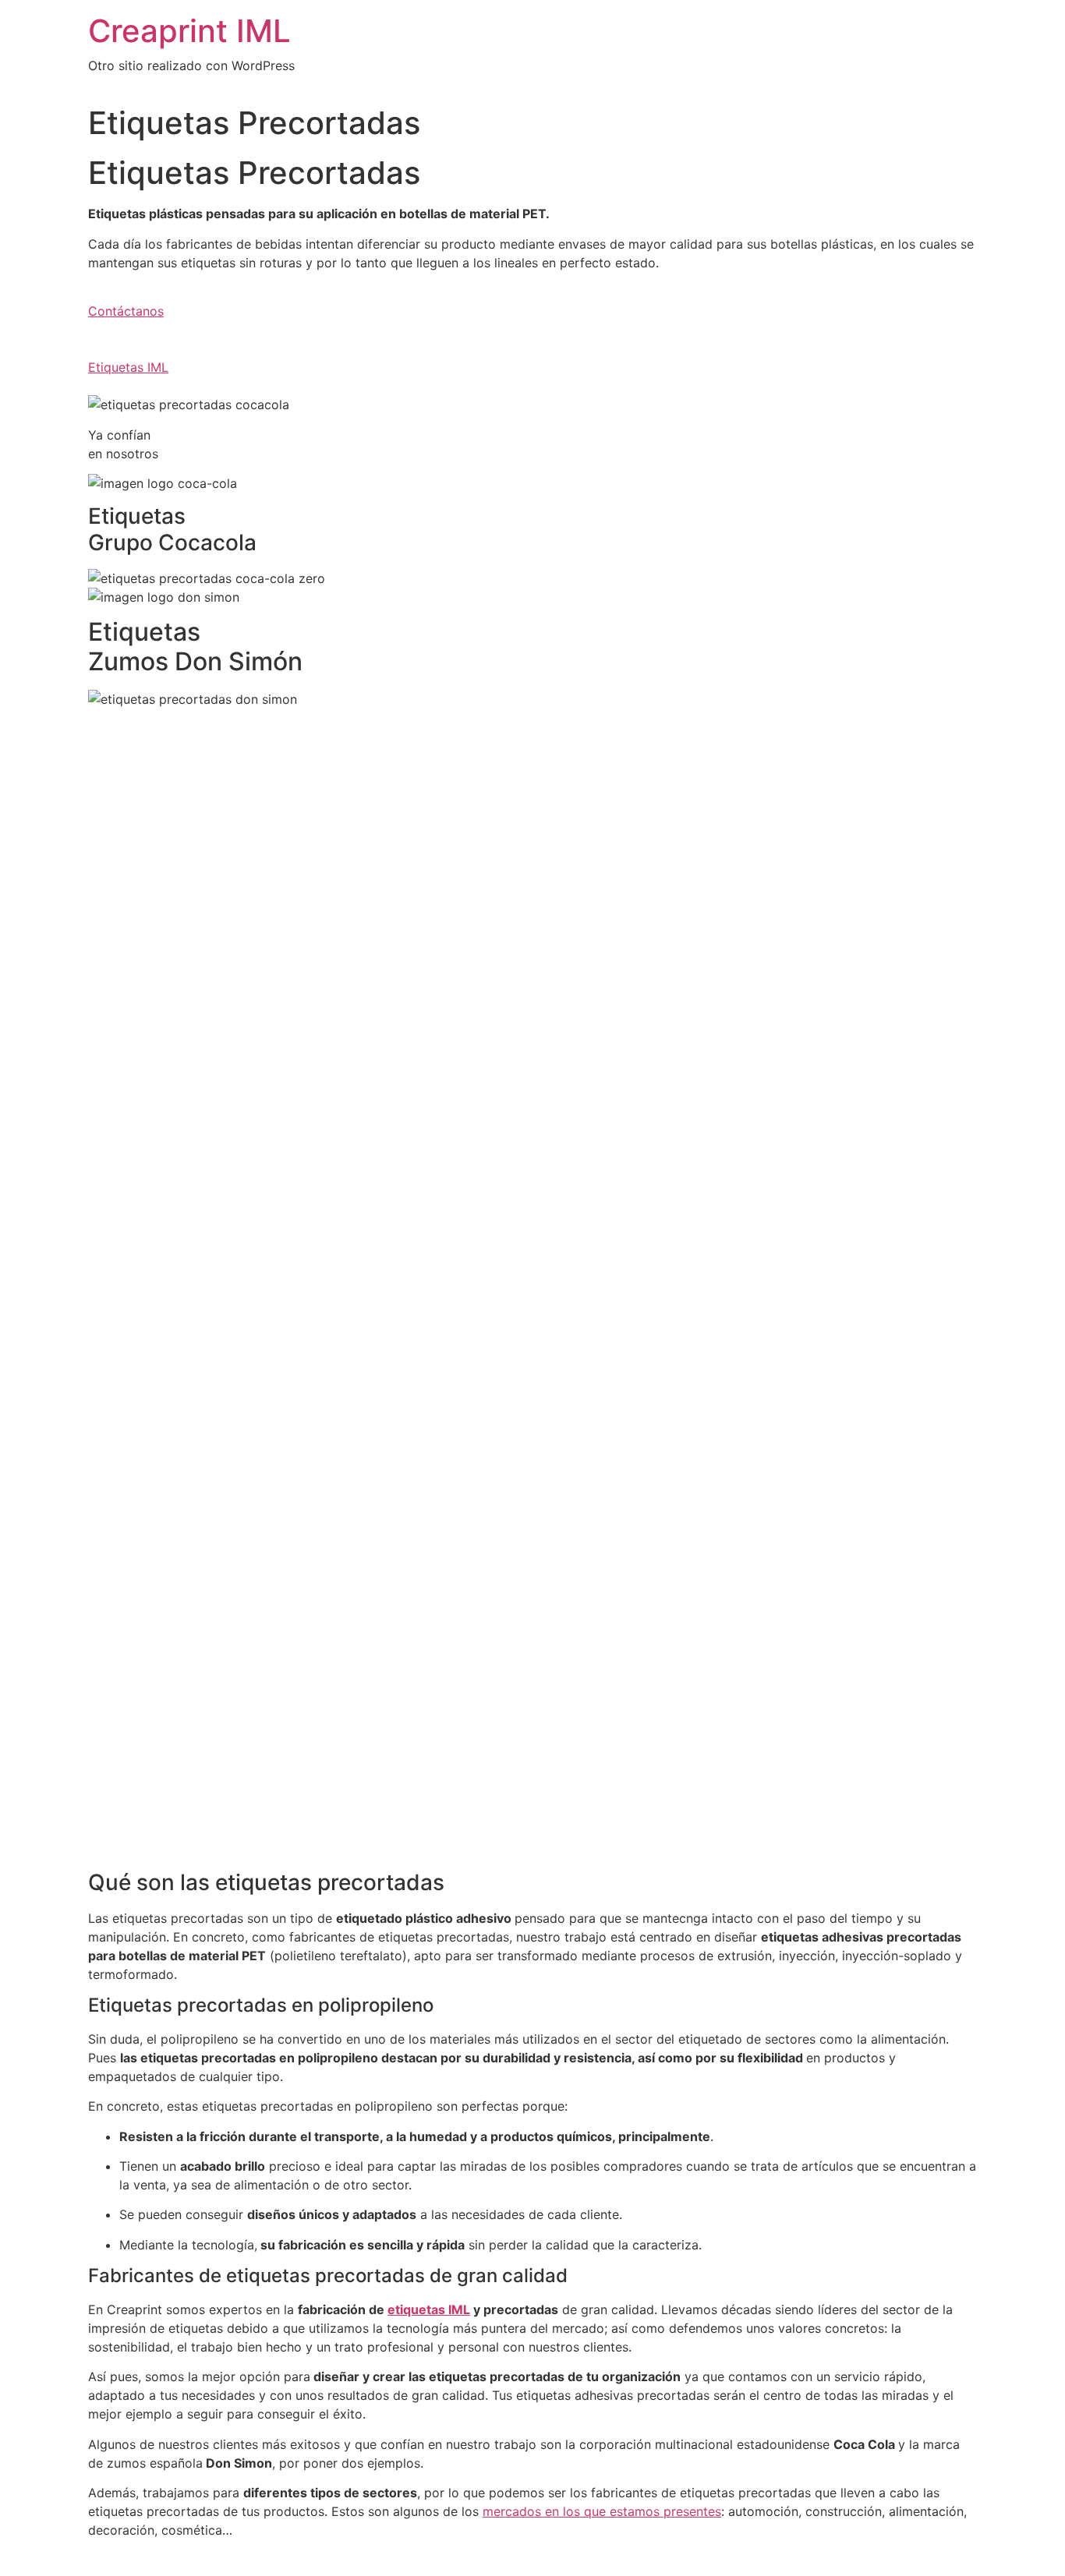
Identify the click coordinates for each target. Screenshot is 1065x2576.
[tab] (532, 1883)
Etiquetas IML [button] (128, 367)
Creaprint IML (189, 31)
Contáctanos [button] (126, 311)
